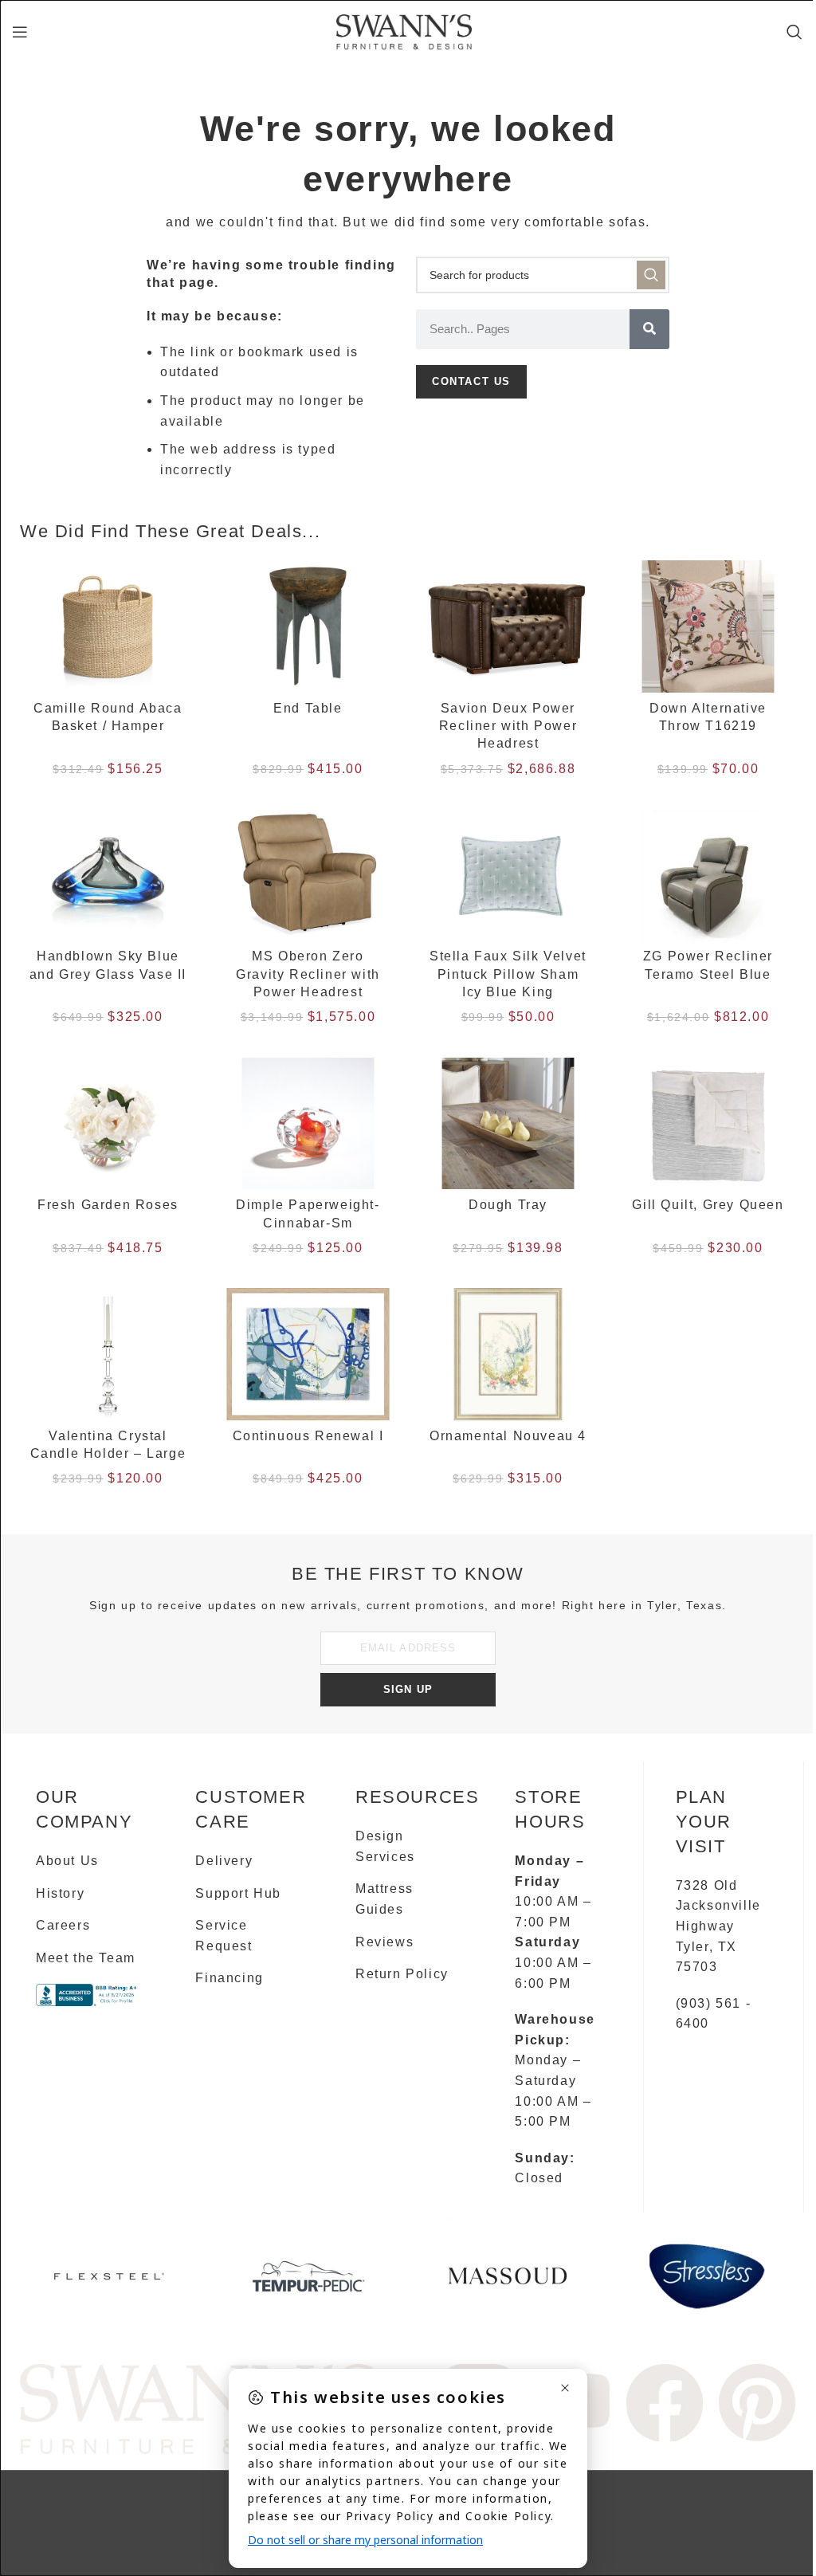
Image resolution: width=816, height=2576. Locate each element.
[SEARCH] (651, 275)
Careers (63, 1925)
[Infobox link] (109, 2282)
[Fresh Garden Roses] (108, 1124)
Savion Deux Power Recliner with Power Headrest (508, 726)
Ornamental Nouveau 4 (508, 1436)
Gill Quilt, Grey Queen (708, 1205)
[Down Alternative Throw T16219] (708, 626)
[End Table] (308, 626)
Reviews (384, 1942)
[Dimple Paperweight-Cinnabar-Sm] (308, 1124)
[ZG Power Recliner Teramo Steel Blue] (708, 875)
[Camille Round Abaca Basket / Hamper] (108, 626)
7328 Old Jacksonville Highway (718, 1906)
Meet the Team (86, 1958)
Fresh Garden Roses (108, 1205)
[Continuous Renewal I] (308, 1354)
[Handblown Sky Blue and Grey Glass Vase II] (108, 875)
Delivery (224, 1861)
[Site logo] (404, 31)
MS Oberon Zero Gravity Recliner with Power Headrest (308, 974)
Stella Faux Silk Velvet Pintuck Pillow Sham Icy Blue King (508, 974)
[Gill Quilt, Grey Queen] (708, 1124)
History (60, 1893)
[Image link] (198, 2408)
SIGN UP (408, 1689)
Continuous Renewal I (308, 1436)
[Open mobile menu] (21, 32)
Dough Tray (508, 1205)
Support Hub (238, 1893)
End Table (308, 708)
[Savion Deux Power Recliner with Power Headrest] (508, 626)
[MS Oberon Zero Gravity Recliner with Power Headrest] (308, 875)
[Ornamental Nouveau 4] (508, 1354)
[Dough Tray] (508, 1124)
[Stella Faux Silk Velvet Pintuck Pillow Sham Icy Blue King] (508, 875)
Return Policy (402, 1974)
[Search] (795, 32)
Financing (229, 1978)
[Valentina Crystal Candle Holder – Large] (108, 1354)
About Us (67, 1861)
